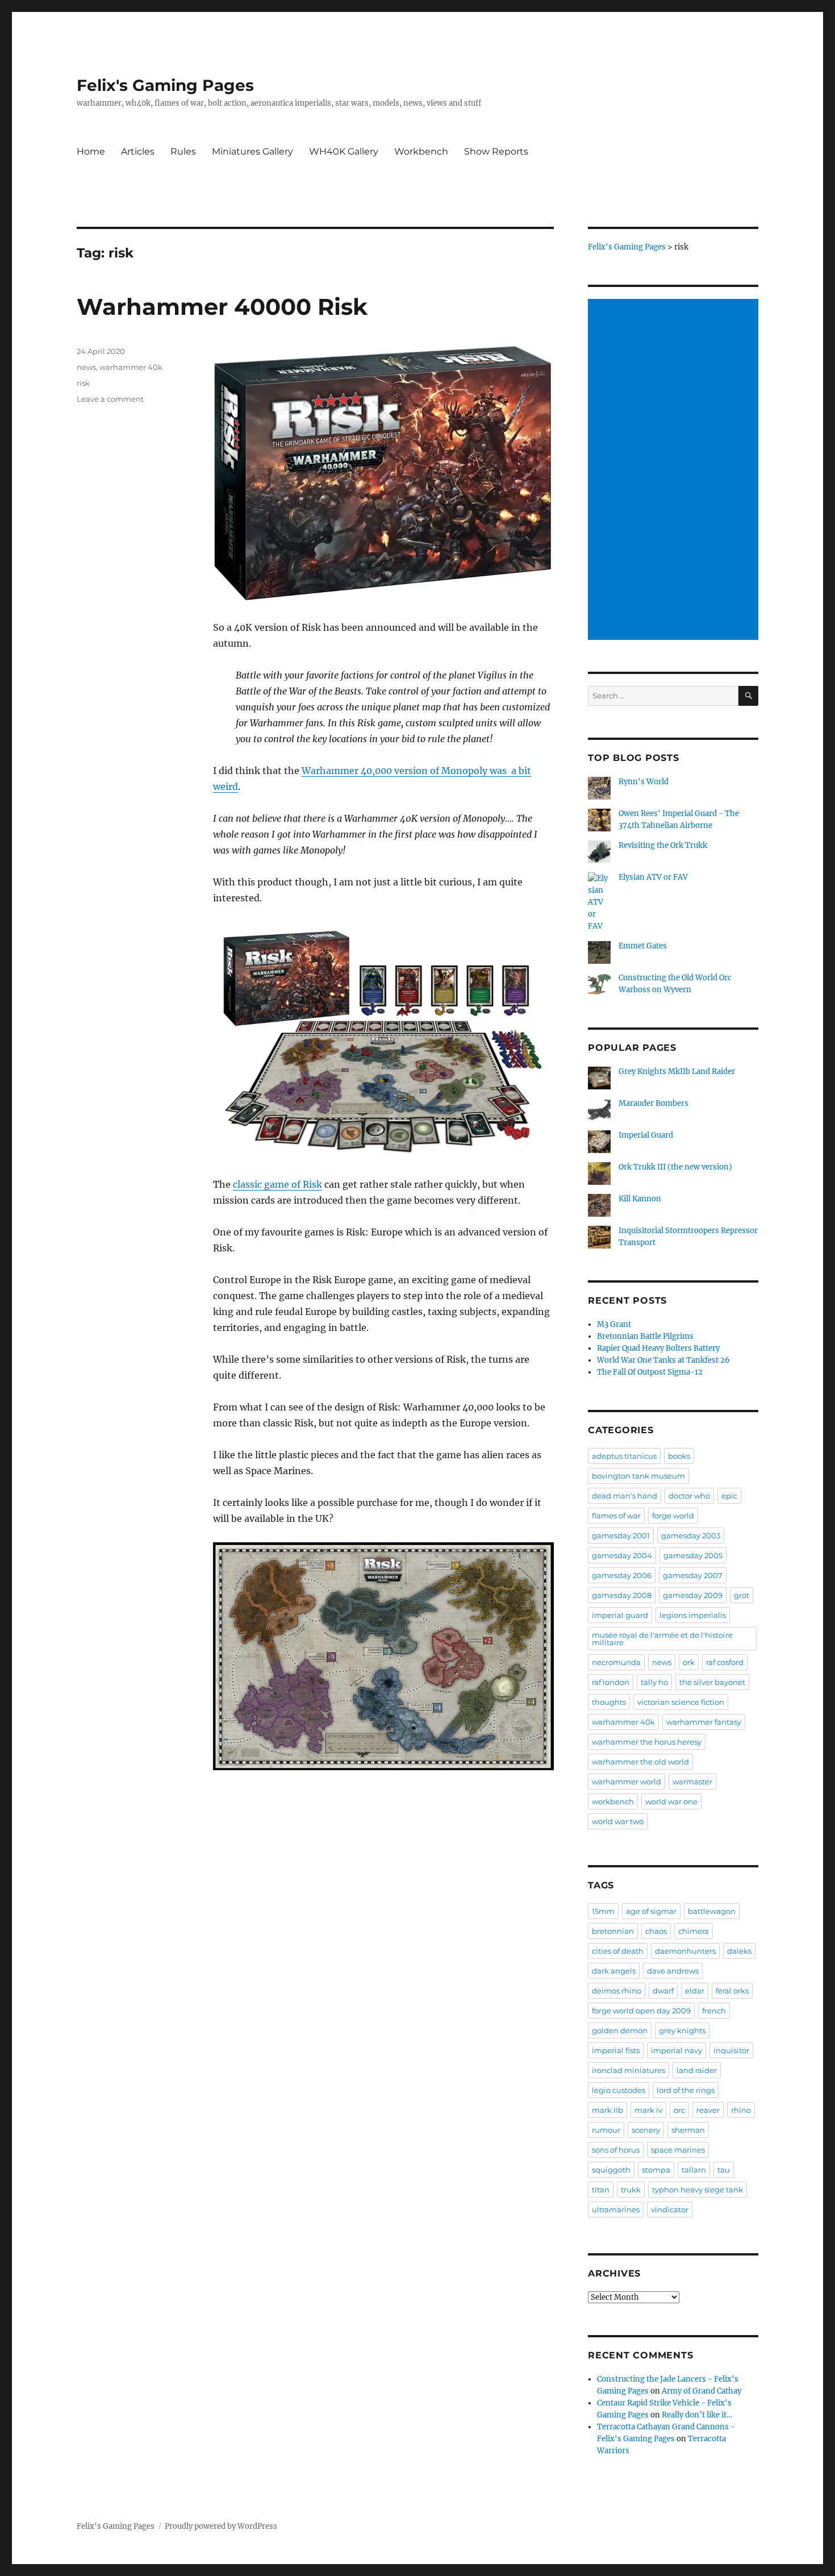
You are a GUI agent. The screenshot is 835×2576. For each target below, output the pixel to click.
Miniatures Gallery (252, 151)
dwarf (663, 1991)
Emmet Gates (643, 946)
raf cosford (725, 1662)
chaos (656, 1931)
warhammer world (627, 1782)
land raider (697, 2070)
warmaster (692, 1782)
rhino (741, 2110)
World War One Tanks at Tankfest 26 (663, 1360)
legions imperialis (693, 1615)
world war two (618, 1821)
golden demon (620, 2030)
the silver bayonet (712, 1682)
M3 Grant (614, 1324)
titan (601, 2190)
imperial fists (616, 2050)
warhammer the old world (640, 1762)
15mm (603, 1911)
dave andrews (673, 1971)
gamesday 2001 (621, 1535)
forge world (673, 1516)
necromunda (616, 1662)
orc (679, 2110)
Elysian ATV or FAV (653, 877)
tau (724, 2170)
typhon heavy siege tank (698, 2190)
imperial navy (677, 2050)
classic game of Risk (277, 1184)
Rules (183, 151)
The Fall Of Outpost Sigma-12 (650, 1372)
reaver (708, 2110)
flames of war (616, 1516)
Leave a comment (110, 399)
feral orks (732, 1991)
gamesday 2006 (622, 1575)
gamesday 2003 (691, 1535)
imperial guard (620, 1615)
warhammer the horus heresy (647, 1742)
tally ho (654, 1682)
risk (83, 383)
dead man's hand (625, 1496)
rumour (606, 2130)
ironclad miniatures (629, 2070)
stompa (656, 2170)
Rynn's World (644, 782)
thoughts (609, 1702)
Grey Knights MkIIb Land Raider (677, 1071)
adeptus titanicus (624, 1456)
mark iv (648, 2110)
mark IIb (608, 2110)
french (714, 2011)
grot (742, 1595)
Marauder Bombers (654, 1103)
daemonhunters (685, 1951)
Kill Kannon (640, 1199)
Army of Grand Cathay (702, 2391)
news (86, 367)
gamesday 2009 (693, 1595)
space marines (678, 2150)
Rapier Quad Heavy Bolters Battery (658, 1348)
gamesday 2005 (693, 1555)
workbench (613, 1801)
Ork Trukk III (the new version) (675, 1167)
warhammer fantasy (704, 1722)
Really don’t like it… (697, 2415)
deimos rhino (617, 1991)
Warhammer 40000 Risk (222, 307)
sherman (688, 2130)
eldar (695, 1991)
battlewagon (712, 1911)
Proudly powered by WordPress (221, 2526)
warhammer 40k (131, 367)
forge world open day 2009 (641, 2011)
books (679, 1456)
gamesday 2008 (622, 1595)
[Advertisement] (675, 471)
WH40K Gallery (344, 151)
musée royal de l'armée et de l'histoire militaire (662, 1639)
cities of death (618, 1951)
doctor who (689, 1496)
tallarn (694, 2170)
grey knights (682, 2030)
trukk (631, 2190)
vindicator (670, 2209)
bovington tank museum (638, 1476)
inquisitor (731, 2050)
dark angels (614, 1971)
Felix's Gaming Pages (165, 85)
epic (729, 1496)
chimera (694, 1931)
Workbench (421, 151)
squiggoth (611, 2170)
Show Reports (496, 151)
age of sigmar (651, 1911)
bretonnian (613, 1931)
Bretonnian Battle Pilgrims (645, 1336)
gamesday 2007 (693, 1575)
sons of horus (616, 2150)
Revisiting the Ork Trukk (663, 845)
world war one (671, 1801)
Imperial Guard (646, 1135)
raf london (611, 1682)
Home (91, 151)
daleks (739, 1951)
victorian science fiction (681, 1702)
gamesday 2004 (622, 1555)
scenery (646, 2130)
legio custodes (619, 2090)
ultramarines (616, 2209)
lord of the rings (686, 2090)
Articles (138, 151)
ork (689, 1662)
